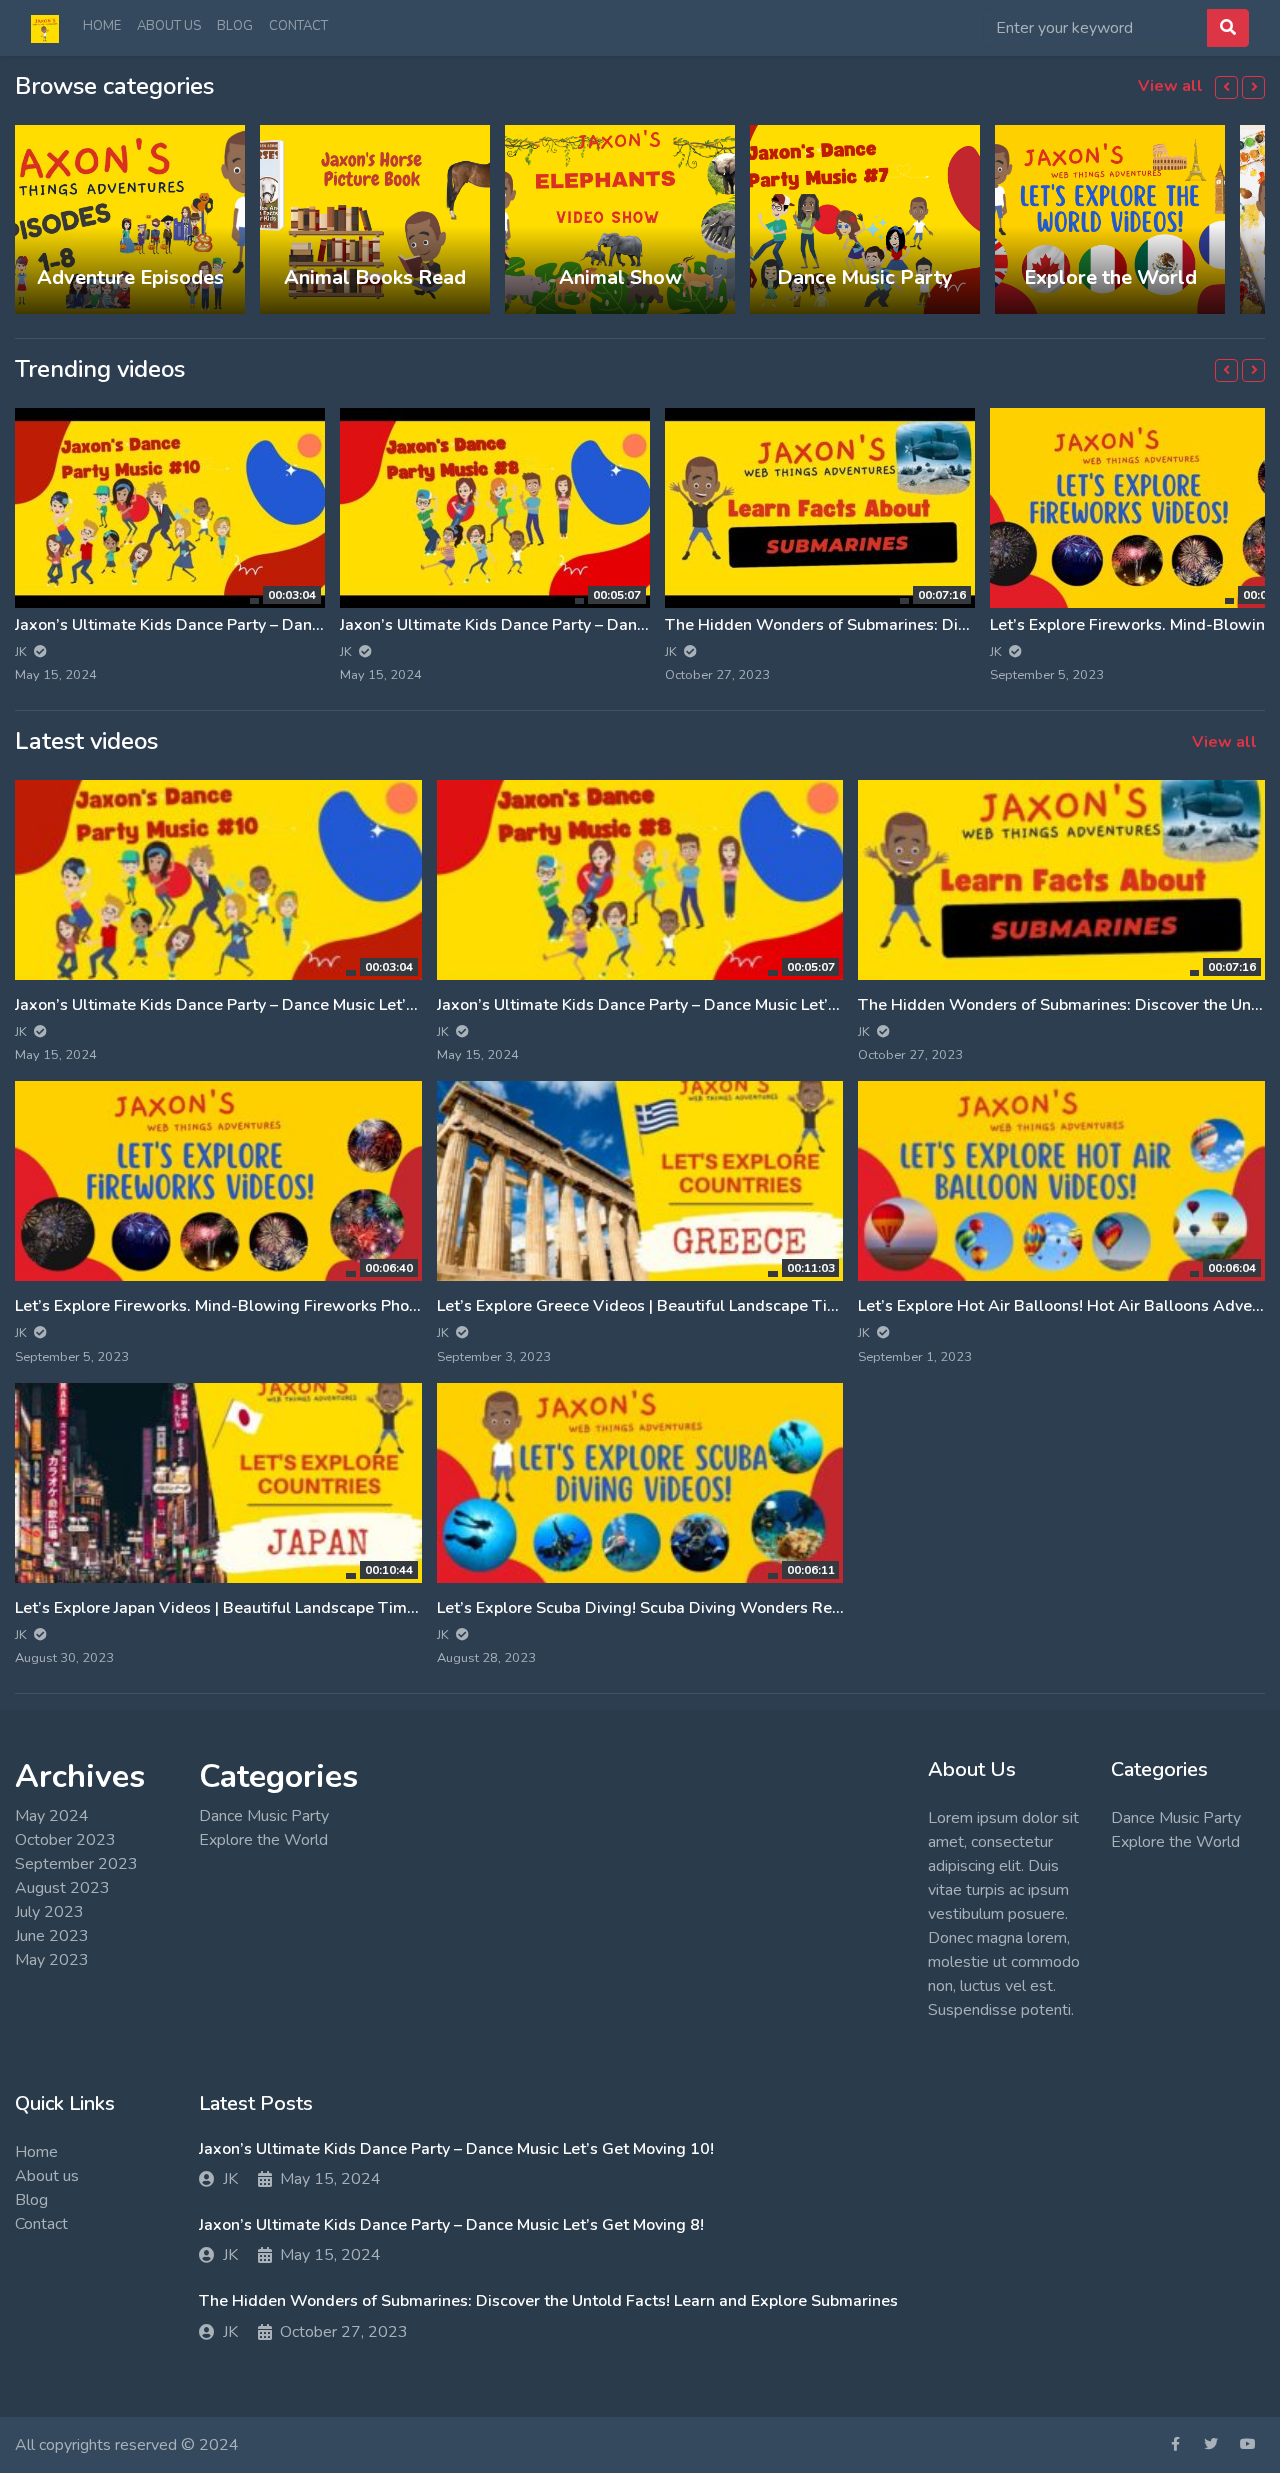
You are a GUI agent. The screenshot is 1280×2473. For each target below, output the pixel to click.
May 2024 (52, 1816)
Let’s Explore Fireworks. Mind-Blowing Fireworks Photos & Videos (259, 1306)
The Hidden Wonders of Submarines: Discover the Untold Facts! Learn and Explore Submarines (548, 2301)
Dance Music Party (264, 1816)
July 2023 (49, 1912)
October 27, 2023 (344, 2332)
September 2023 (76, 1864)
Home (102, 26)
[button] (1226, 87)
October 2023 (65, 1840)
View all (1172, 86)
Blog (235, 26)
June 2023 (52, 1936)
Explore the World (263, 1840)
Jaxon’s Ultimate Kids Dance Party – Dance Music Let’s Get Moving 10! (272, 625)
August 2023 (62, 1888)
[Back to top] (57, 2355)
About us (169, 26)
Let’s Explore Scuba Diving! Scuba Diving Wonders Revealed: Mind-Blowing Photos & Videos (779, 1608)
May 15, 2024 (330, 2179)
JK (230, 2179)
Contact (298, 26)
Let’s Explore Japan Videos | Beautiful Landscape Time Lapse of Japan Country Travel (326, 1608)
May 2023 (52, 1960)
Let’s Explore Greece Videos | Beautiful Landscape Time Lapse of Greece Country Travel (760, 1306)
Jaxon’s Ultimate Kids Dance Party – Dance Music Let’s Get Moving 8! (592, 625)
